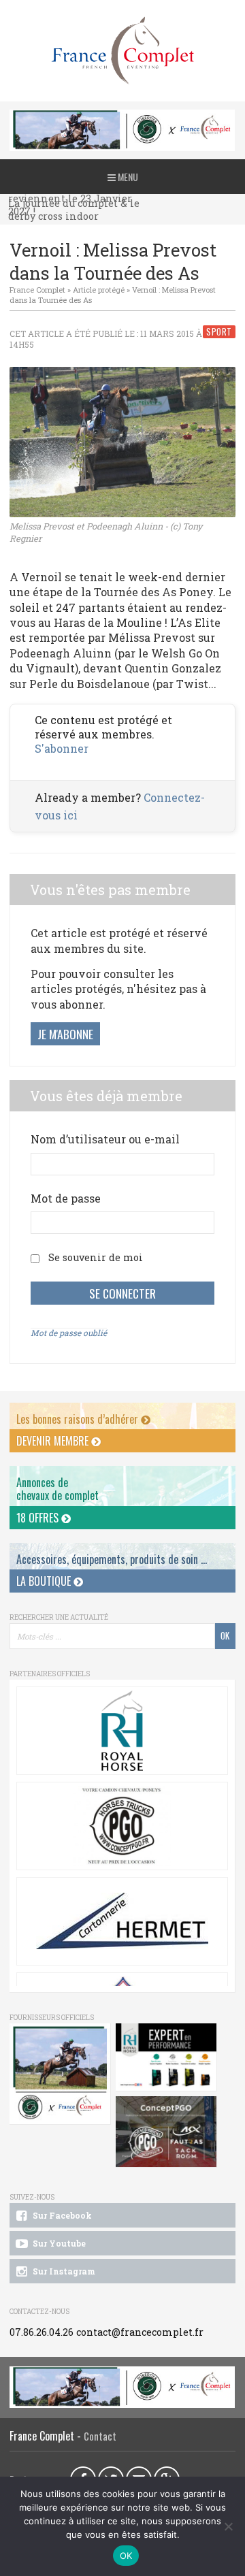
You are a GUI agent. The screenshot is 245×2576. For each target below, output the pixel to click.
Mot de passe (66, 1198)
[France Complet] (122, 51)
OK (126, 2556)
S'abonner (62, 748)
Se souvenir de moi (96, 1257)
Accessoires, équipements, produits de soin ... (112, 1559)
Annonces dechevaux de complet (58, 1489)
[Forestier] (122, 117)
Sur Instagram (63, 2271)
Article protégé (99, 290)
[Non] (228, 2526)
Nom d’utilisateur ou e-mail (105, 1139)
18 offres (39, 1518)
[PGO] (166, 2132)
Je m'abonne (65, 1034)
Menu (127, 177)
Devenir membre (54, 1441)
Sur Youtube (58, 2243)
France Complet (37, 290)
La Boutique (45, 1581)
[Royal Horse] (122, 1731)
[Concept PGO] (122, 1826)
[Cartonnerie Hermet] (122, 1921)
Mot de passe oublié (69, 1333)
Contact (100, 2436)
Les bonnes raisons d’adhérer (79, 1419)
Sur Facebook (61, 2215)
